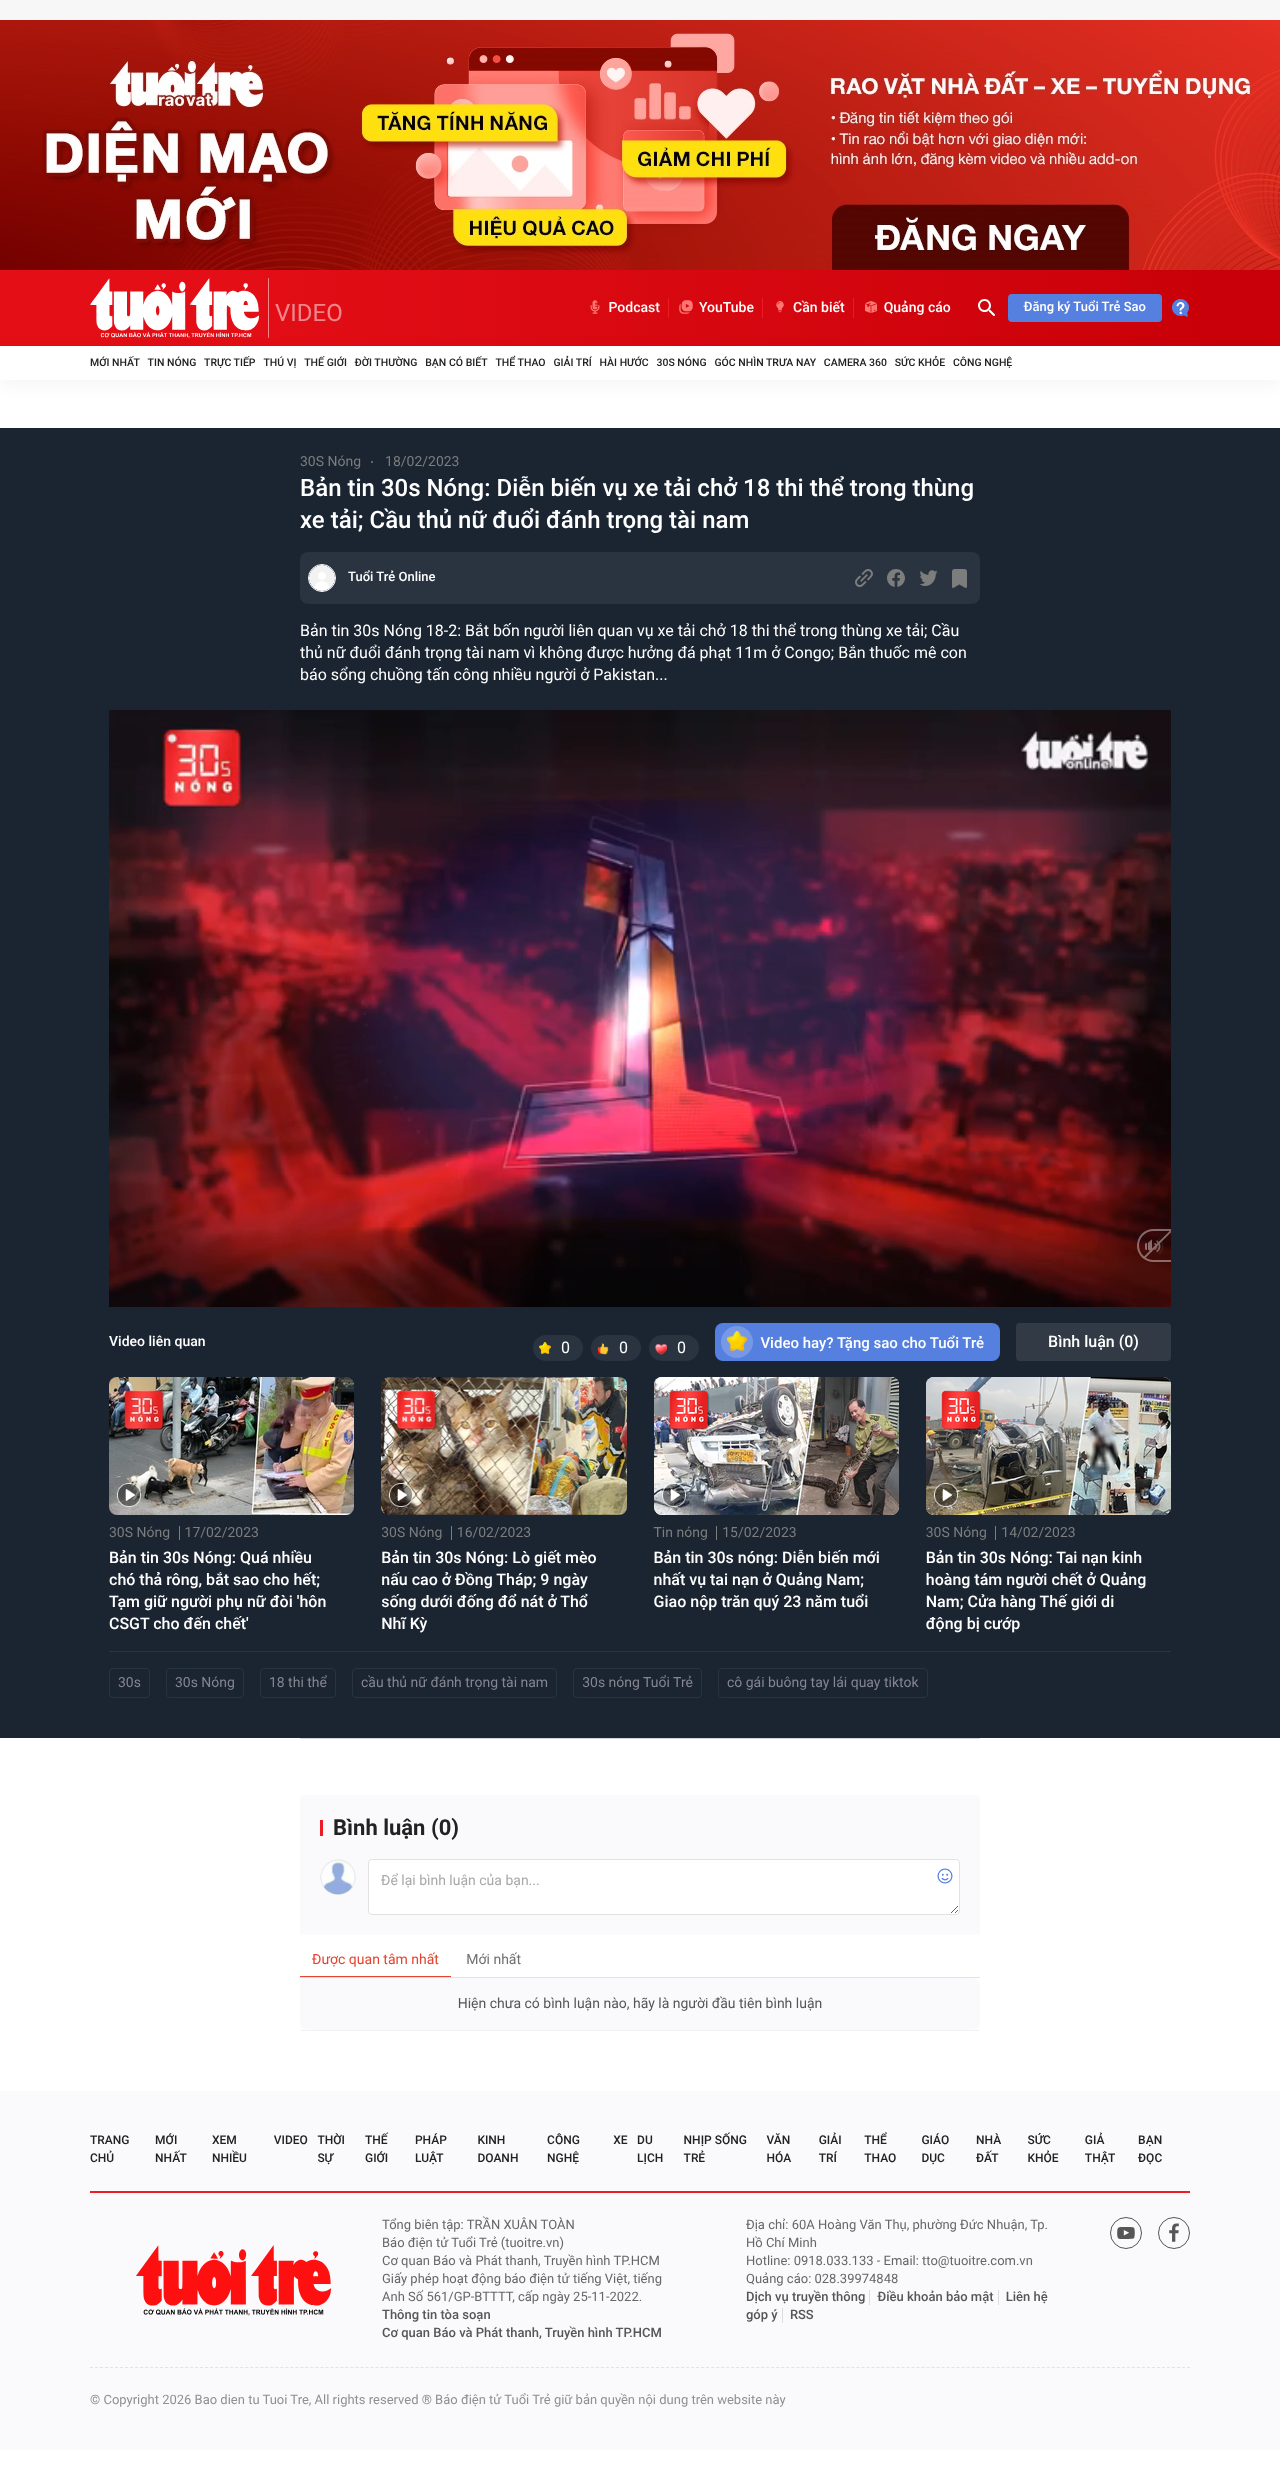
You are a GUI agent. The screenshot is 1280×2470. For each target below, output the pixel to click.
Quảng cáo (917, 308)
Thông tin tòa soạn (436, 2315)
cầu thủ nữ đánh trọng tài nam (454, 1683)
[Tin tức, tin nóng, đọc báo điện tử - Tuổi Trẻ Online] (179, 308)
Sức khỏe (920, 362)
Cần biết (819, 308)
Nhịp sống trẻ (715, 2149)
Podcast (634, 308)
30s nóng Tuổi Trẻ (637, 1683)
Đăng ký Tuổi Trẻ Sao (1085, 307)
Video (291, 2140)
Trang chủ (109, 2149)
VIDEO (309, 313)
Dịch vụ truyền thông (805, 2297)
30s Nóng (205, 1683)
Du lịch (650, 2149)
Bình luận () (1093, 1341)
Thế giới (325, 362)
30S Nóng (681, 362)
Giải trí (572, 362)
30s (129, 1683)
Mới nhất (115, 362)
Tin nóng (172, 362)
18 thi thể (298, 1683)
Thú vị (279, 362)
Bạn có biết (456, 362)
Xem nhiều (229, 2149)
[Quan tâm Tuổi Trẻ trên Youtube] (1126, 2233)
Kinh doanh (497, 2149)
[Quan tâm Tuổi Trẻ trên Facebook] (1174, 2233)
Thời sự (331, 2149)
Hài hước (624, 362)
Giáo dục (935, 2149)
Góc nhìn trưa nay (765, 362)
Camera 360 (855, 362)
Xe (620, 2140)
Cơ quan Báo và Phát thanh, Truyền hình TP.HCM (522, 2333)
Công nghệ (982, 362)
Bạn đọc (1150, 2149)
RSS (802, 2315)
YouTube (726, 308)
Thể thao (520, 362)
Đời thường (386, 362)
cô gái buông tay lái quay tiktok (823, 1683)
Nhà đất (988, 2149)
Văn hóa (779, 2149)
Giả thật (1100, 2149)
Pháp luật (431, 2149)
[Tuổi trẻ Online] (236, 2280)
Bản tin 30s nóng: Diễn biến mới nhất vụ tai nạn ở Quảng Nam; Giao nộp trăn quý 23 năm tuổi (767, 1579)
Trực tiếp (229, 362)
